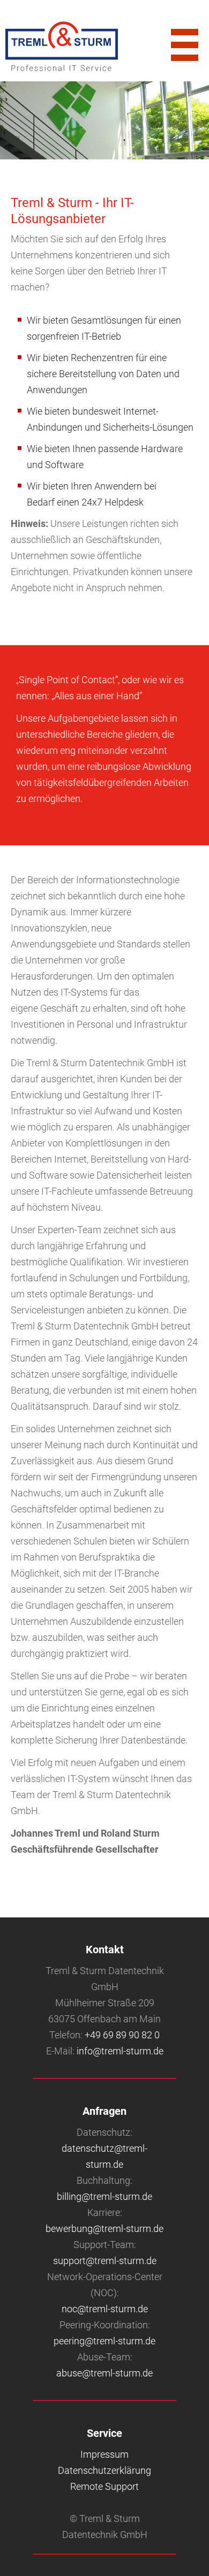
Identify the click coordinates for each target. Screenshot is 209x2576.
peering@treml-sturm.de (104, 2341)
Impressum (104, 2454)
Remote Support (104, 2486)
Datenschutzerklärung (104, 2470)
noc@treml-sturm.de (105, 2309)
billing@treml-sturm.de (104, 2196)
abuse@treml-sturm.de (104, 2373)
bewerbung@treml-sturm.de (104, 2229)
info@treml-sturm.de (120, 2051)
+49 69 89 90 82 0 (122, 2035)
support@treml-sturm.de (105, 2261)
